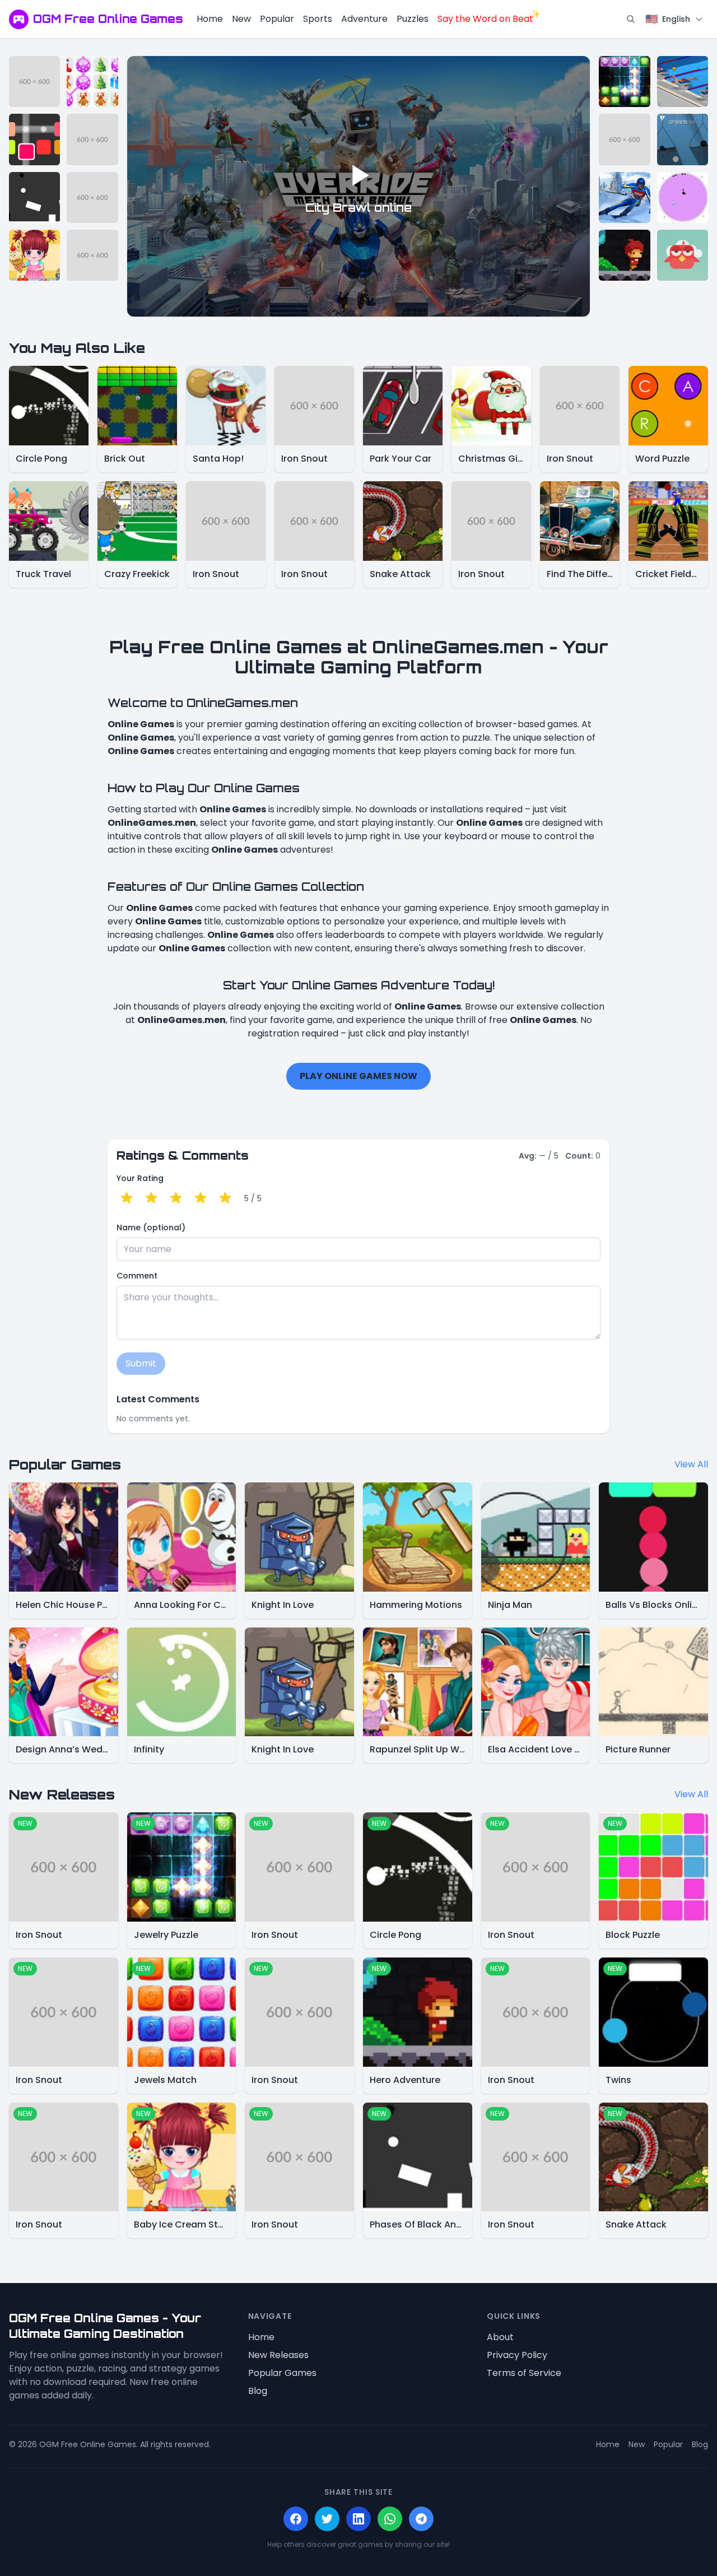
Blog (258, 2391)
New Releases (278, 2355)
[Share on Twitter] (327, 2519)
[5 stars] (225, 1198)
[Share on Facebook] (296, 2519)
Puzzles (413, 19)
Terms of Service (524, 2373)
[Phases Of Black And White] (34, 197)
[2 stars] (151, 1198)
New (241, 19)
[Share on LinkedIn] (358, 2519)
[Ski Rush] (624, 197)
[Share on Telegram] (421, 2519)
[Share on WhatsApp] (390, 2519)
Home (210, 19)
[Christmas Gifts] (92, 82)
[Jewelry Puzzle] (624, 82)
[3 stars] (176, 1198)
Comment (137, 1276)
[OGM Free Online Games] (19, 19)
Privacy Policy (517, 2355)
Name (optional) (151, 1227)
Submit (141, 1363)
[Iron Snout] (34, 82)
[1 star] (127, 1198)
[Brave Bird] (683, 255)
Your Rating (140, 1178)
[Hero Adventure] (624, 255)
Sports (318, 19)
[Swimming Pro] (683, 82)
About (500, 2337)
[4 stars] (201, 1198)
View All (691, 1464)
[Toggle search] (631, 19)
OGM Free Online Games (108, 19)
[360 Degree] (683, 197)
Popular (277, 19)
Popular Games (282, 2373)
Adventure (364, 19)
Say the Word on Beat (485, 19)
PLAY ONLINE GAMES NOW (358, 1076)
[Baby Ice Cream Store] (34, 255)
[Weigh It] (683, 139)
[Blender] (34, 139)
